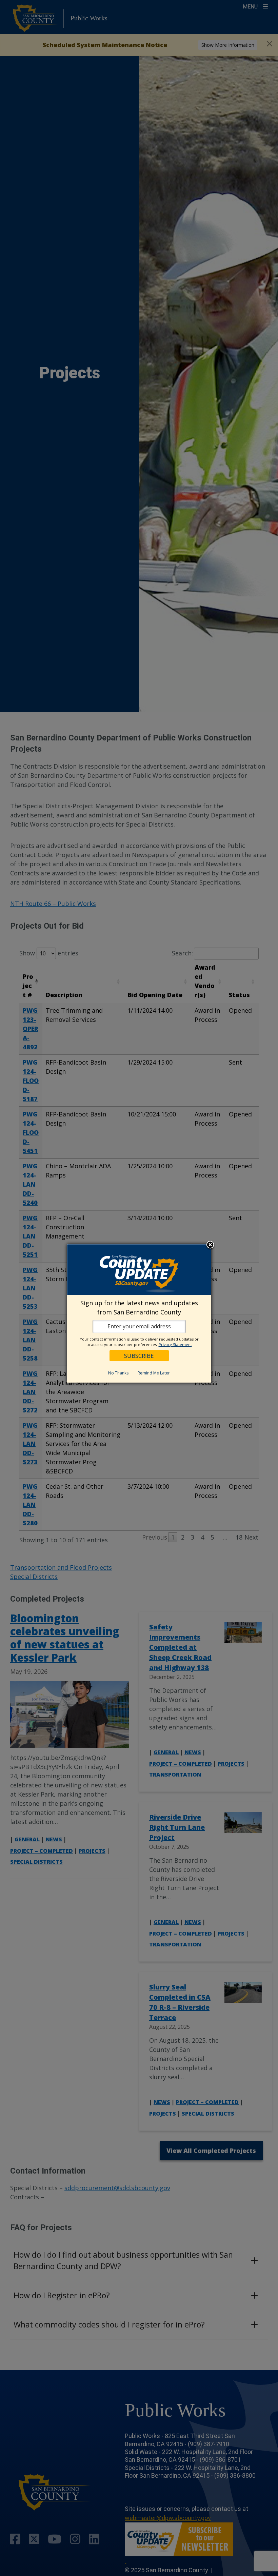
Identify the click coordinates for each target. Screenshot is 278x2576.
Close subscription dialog (210, 1245)
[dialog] (139, 1313)
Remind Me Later (154, 1373)
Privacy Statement (175, 1344)
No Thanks (118, 1373)
